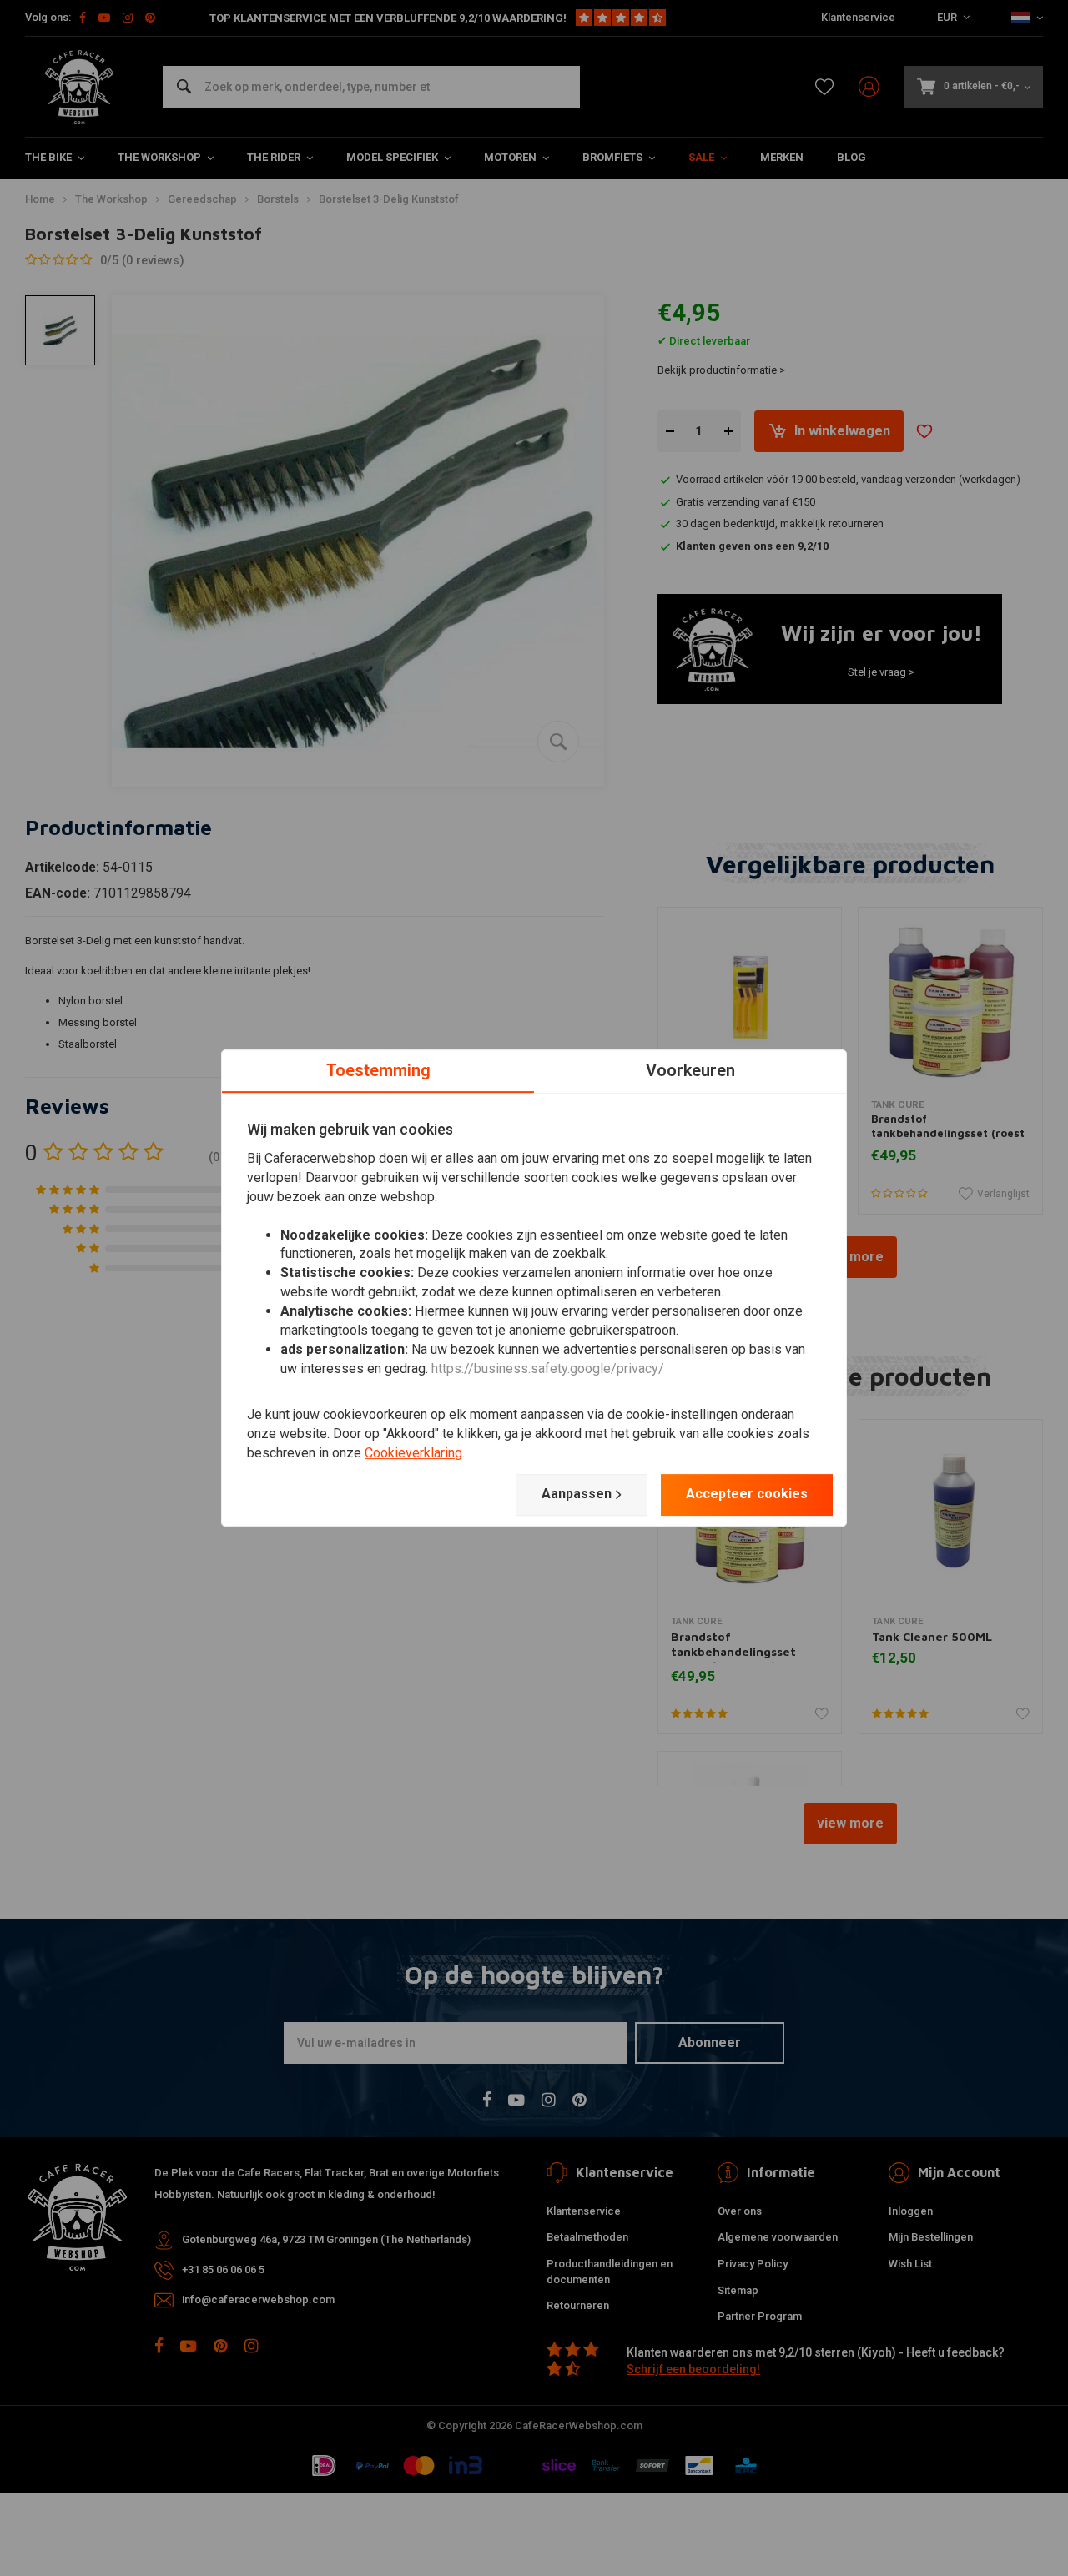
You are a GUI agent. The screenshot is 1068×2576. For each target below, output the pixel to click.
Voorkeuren (690, 1070)
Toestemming (378, 1070)
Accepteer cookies (747, 1494)
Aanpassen (577, 1494)
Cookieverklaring (413, 1453)
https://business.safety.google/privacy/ (548, 1368)
